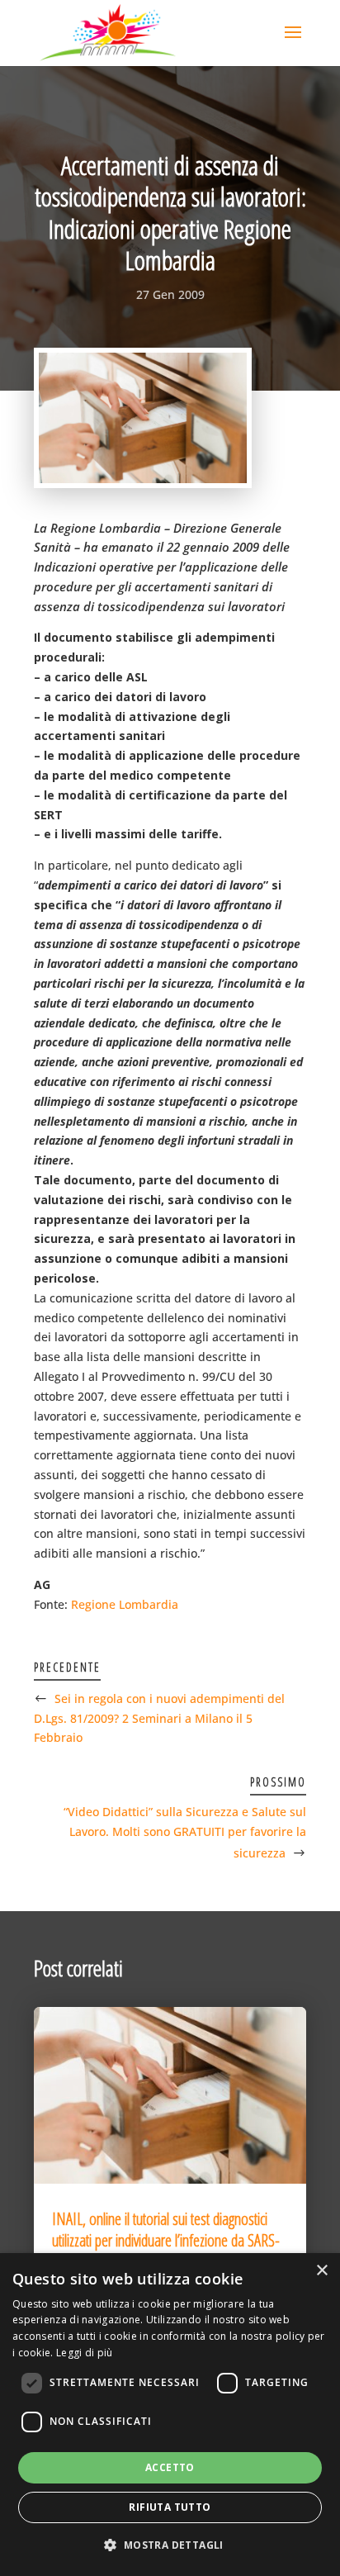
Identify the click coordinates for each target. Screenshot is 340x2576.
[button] (170, 2545)
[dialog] (170, 2415)
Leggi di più (85, 2353)
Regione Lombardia (125, 1604)
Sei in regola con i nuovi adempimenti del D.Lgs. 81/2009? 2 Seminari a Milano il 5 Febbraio (159, 1718)
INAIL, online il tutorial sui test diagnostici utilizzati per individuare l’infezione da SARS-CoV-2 (166, 2240)
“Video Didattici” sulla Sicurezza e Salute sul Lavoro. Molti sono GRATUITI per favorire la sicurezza (185, 1832)
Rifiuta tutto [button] (170, 2507)
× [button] (321, 2271)
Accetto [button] (170, 2467)
